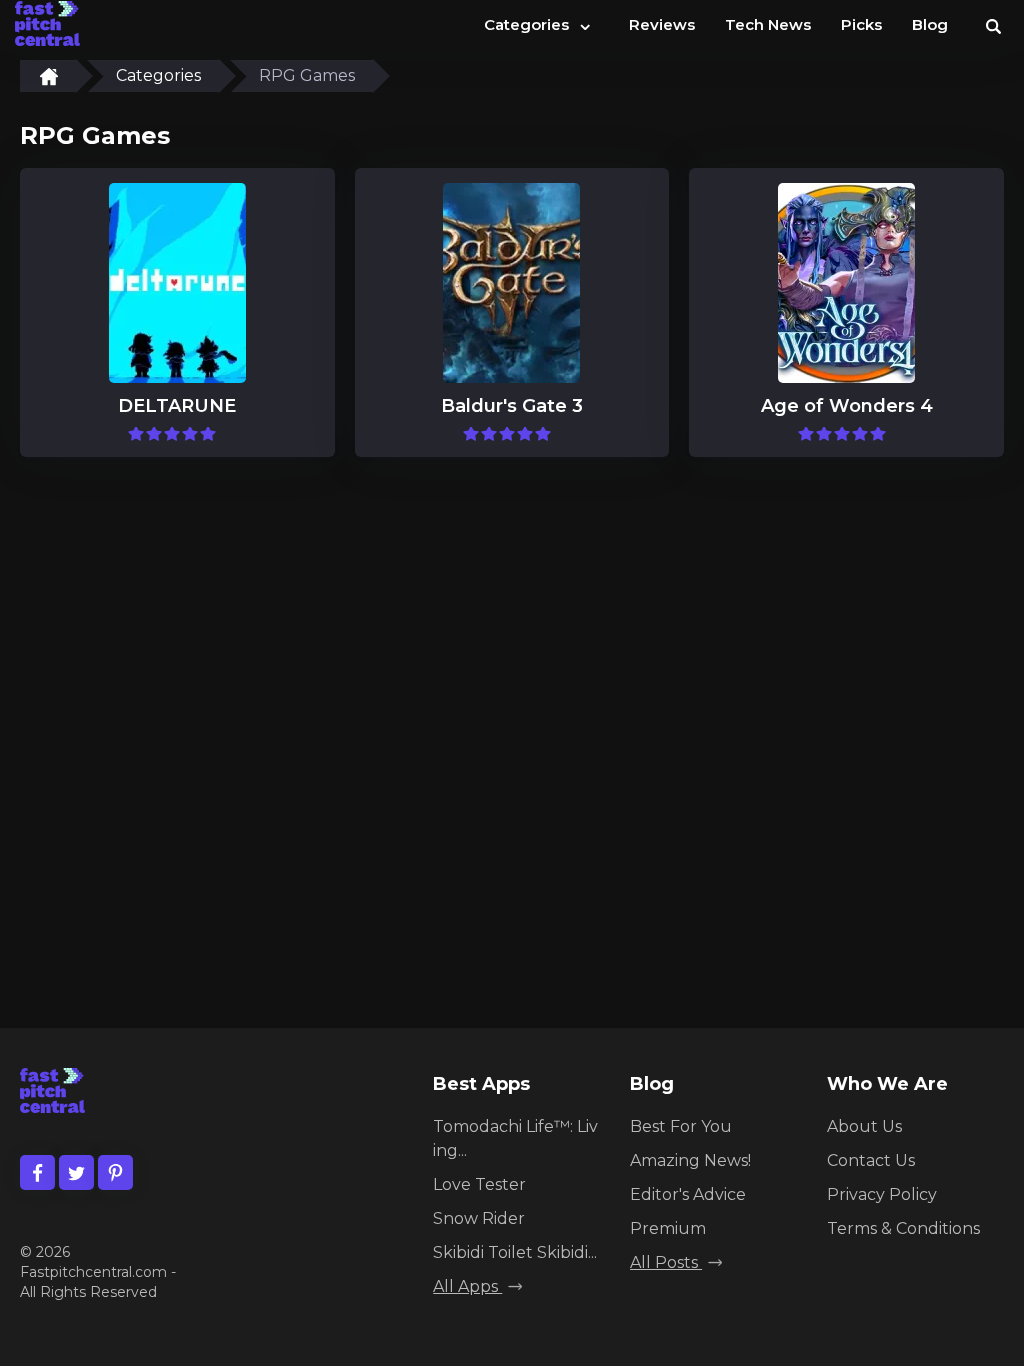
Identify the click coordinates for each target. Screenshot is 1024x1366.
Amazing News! (690, 1160)
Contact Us (871, 1160)
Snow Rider (479, 1218)
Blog (930, 24)
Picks (861, 24)
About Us (864, 1126)
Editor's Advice (688, 1194)
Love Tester (479, 1184)
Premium (668, 1228)
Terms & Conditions (903, 1228)
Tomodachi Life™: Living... (515, 1138)
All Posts (666, 1262)
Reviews (662, 24)
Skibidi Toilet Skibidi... (515, 1252)
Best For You (681, 1126)
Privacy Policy (882, 1194)
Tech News (768, 24)
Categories (539, 22)
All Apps (467, 1286)
